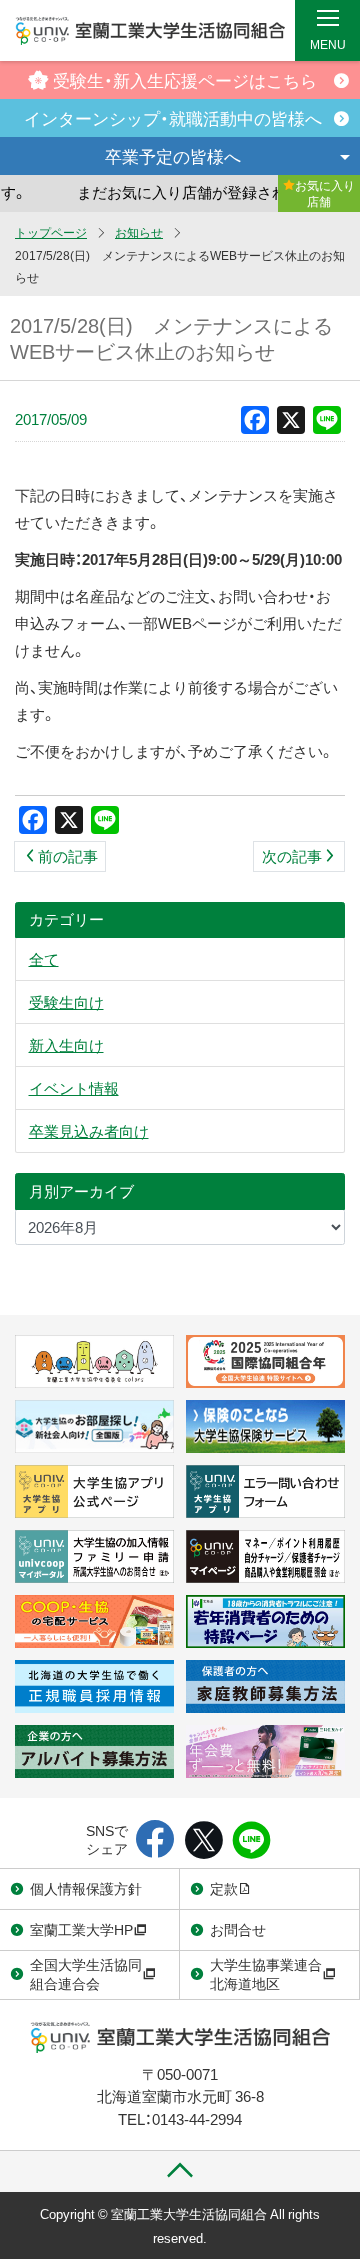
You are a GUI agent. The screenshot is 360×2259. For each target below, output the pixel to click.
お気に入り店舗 (325, 193)
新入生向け (66, 1045)
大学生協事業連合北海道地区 (266, 1974)
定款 (224, 1888)
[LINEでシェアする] (251, 1841)
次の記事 (292, 856)
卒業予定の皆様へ (173, 155)
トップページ (51, 232)
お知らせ (139, 232)
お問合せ (238, 1929)
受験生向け (66, 1002)
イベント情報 (74, 1088)
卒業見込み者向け (89, 1131)
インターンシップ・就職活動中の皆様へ (173, 117)
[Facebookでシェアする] (155, 1841)
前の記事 (68, 856)
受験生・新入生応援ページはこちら (185, 79)
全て (44, 959)
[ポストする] (203, 1841)
